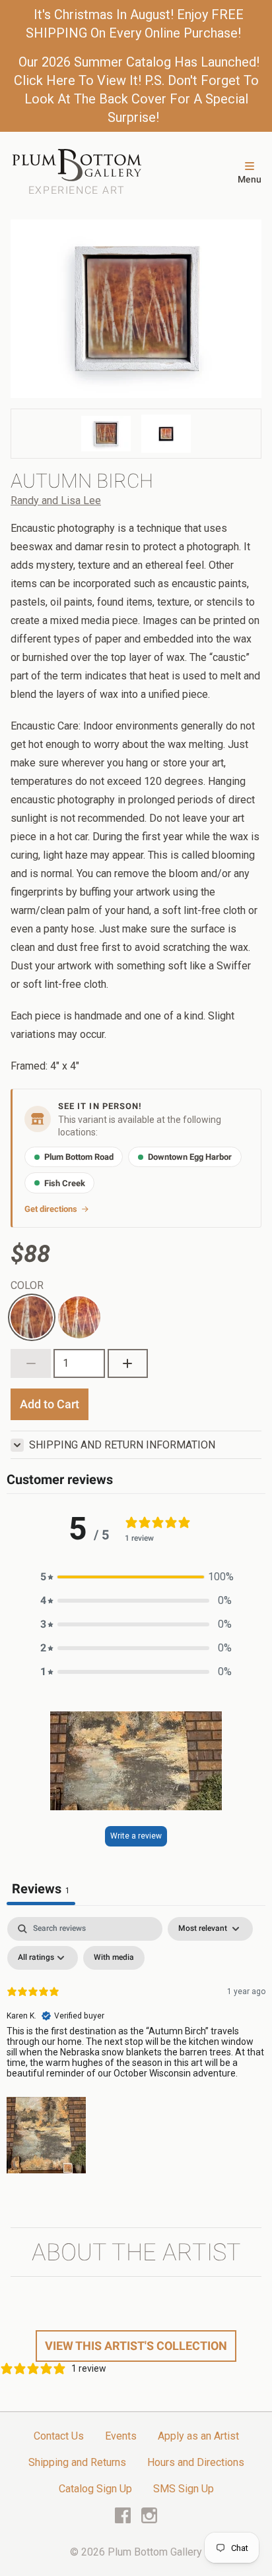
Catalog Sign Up (95, 2489)
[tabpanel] (136, 2048)
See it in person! (100, 1106)
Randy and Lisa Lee (56, 501)
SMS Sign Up (184, 2489)
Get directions (51, 1209)
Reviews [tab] (41, 1889)
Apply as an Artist (198, 2436)
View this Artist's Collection (136, 2346)
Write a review (136, 1836)
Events (121, 2436)
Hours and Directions (196, 2462)
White (24, 1304)
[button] (136, 1577)
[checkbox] (114, 1958)
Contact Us (59, 2436)
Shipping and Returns (77, 2462)
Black (71, 1304)
